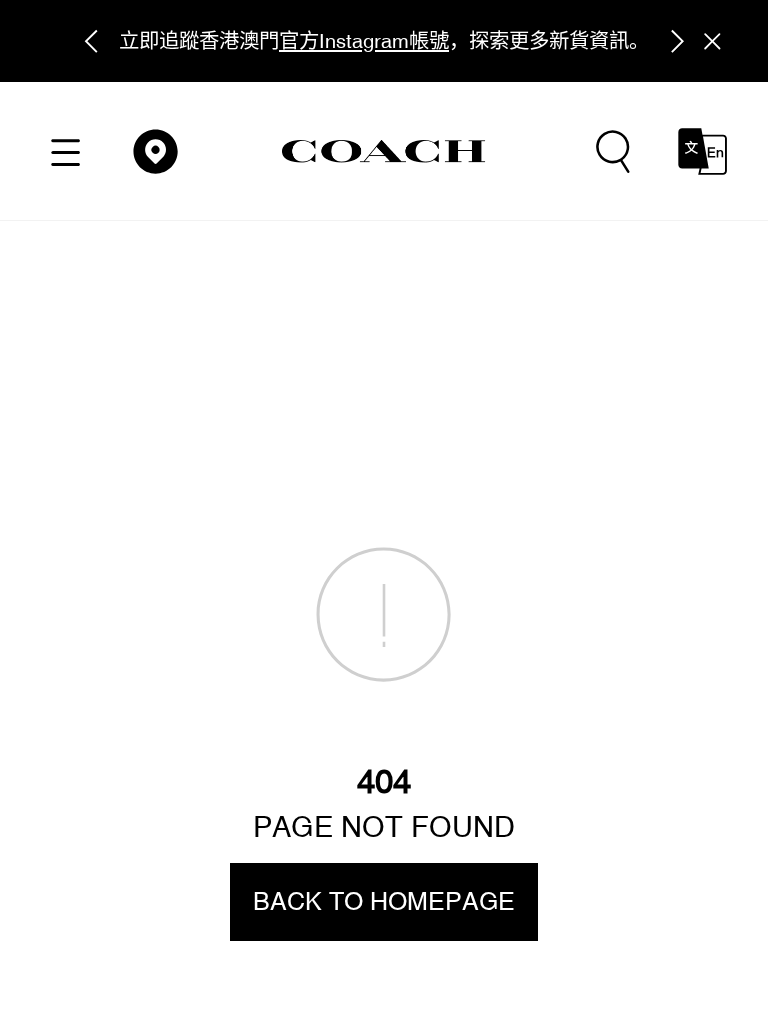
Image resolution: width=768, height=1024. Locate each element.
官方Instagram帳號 (364, 40)
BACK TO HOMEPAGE (384, 901)
